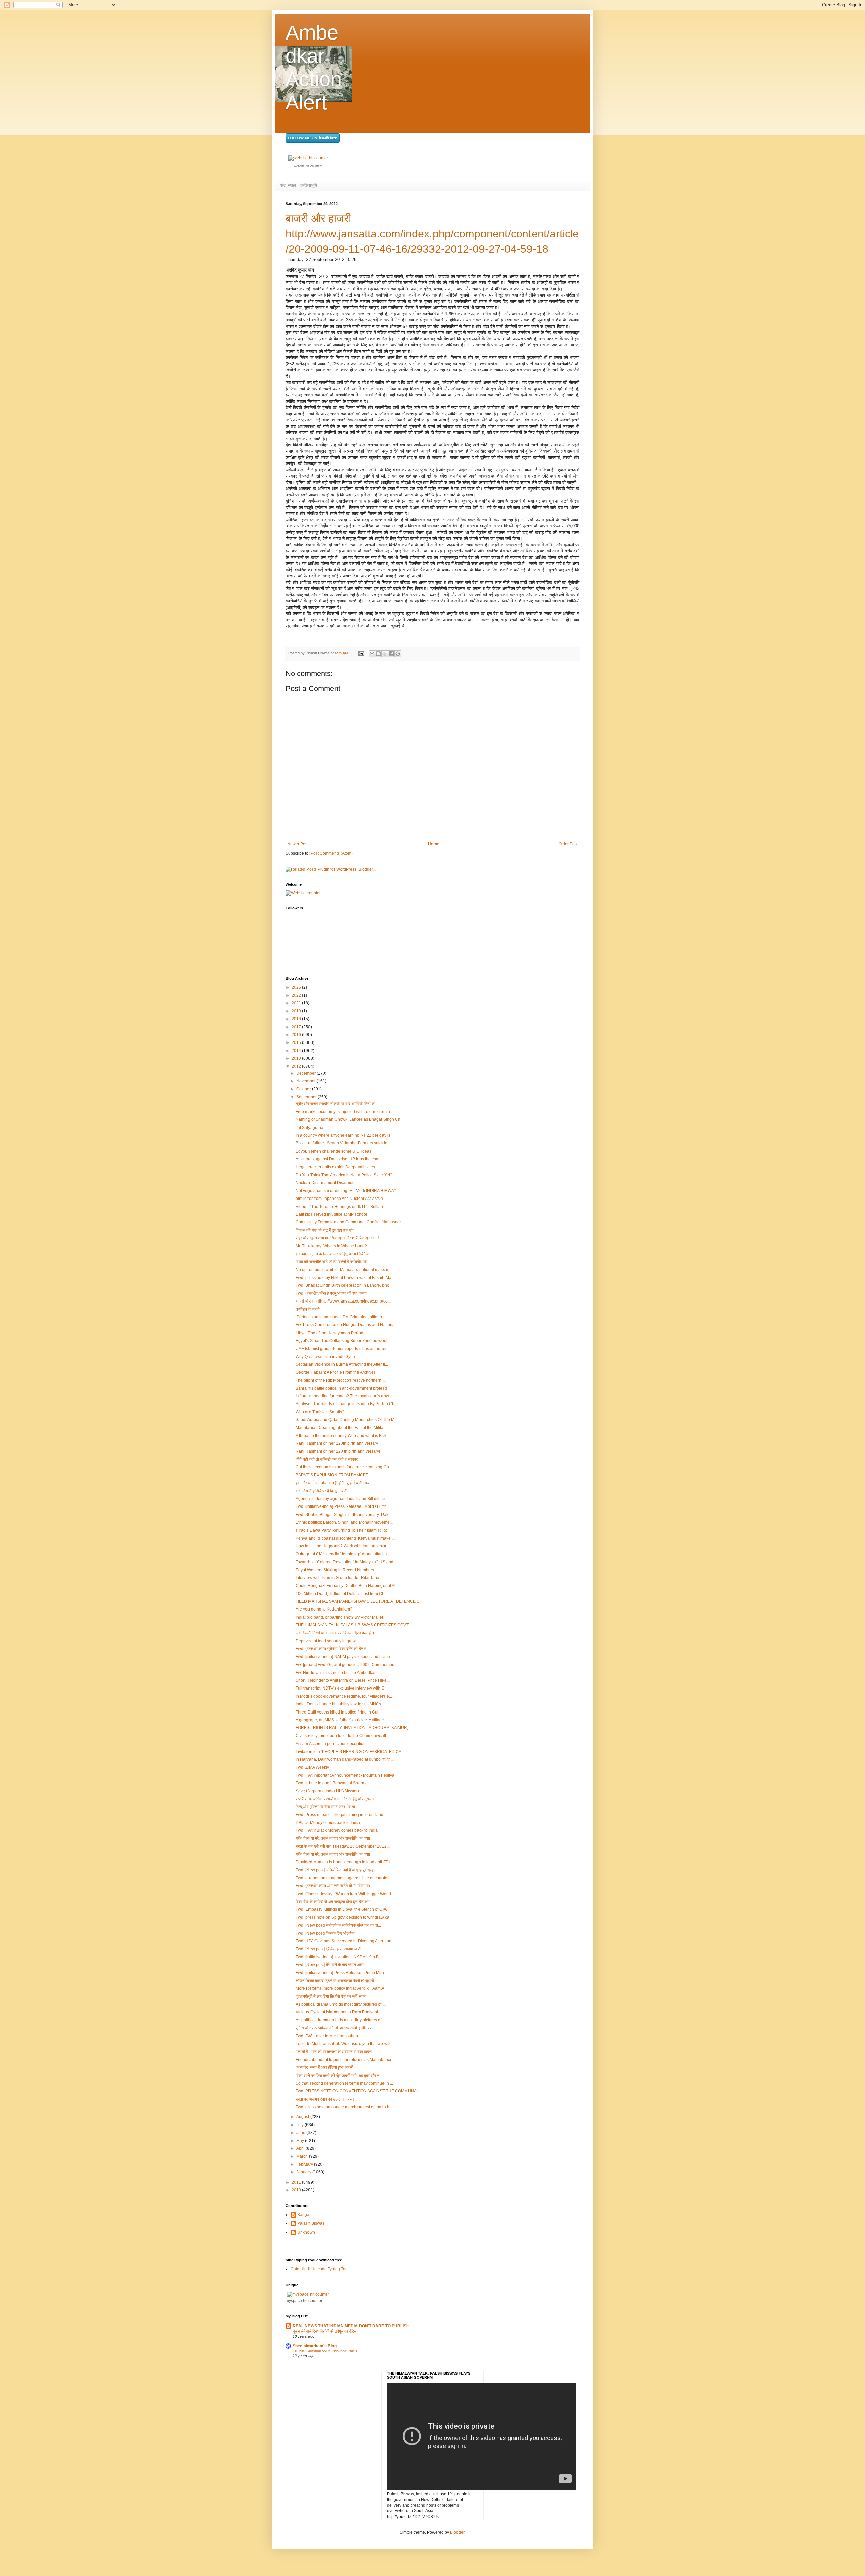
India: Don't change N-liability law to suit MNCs (338, 1704)
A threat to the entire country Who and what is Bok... (342, 1436)
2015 (297, 1042)
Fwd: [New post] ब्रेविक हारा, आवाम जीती (328, 1949)
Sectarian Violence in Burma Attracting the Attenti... (342, 1364)
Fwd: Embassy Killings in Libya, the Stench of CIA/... (343, 1909)
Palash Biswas (311, 2223)
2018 (297, 1019)
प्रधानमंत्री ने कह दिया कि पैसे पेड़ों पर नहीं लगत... (332, 1997)
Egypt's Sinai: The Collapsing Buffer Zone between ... (344, 1341)
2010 (297, 2190)
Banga (303, 2215)
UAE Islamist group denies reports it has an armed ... (344, 1349)
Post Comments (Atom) (332, 853)
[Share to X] (385, 654)
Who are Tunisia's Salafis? (320, 1412)
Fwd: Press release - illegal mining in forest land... (341, 1815)
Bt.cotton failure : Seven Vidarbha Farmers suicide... (343, 1143)
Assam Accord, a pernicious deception (331, 1744)
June (301, 2133)
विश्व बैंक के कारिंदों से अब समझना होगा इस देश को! (333, 1902)
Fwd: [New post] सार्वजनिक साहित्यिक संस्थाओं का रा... (338, 1925)
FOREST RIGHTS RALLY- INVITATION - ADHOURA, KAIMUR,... (353, 1728)
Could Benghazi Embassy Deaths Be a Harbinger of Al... (347, 1586)
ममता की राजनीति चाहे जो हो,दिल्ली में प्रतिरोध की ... (333, 1262)
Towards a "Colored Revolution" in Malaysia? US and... (346, 1562)
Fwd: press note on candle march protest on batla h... (344, 2107)
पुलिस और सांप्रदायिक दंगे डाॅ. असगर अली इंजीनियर (333, 2028)
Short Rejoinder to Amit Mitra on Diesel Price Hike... (343, 1680)
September (307, 1097)
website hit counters (308, 166)
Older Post (568, 844)
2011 (297, 2182)
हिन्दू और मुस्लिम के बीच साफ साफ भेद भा (325, 1807)
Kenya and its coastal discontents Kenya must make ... (345, 1538)
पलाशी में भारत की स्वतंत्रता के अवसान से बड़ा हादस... (335, 2052)
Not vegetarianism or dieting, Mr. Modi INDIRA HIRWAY (346, 1191)
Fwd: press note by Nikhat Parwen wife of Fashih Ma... (345, 1278)
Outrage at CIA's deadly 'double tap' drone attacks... (343, 1554)
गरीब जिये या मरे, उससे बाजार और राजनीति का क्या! (333, 1838)
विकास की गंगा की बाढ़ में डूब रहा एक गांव (325, 1230)
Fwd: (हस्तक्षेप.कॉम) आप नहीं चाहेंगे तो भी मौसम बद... (335, 1886)
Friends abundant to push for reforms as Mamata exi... (345, 2060)
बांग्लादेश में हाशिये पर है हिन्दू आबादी (322, 1491)
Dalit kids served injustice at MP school (331, 1214)
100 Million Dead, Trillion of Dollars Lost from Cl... (341, 1594)
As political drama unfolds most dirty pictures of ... (341, 2004)
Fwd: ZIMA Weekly (312, 1767)
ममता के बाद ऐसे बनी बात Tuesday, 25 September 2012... (343, 1846)
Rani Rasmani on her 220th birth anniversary (337, 1443)
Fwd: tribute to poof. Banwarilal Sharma (332, 1783)
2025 (297, 987)
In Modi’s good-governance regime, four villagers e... (344, 1696)
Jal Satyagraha (310, 1128)
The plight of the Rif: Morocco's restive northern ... (341, 1380)
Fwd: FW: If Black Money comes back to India (337, 1830)
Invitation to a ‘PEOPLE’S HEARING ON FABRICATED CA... (350, 1752)
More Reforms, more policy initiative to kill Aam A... (341, 1988)
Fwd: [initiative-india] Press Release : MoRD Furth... (343, 1506)
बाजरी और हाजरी (318, 218)
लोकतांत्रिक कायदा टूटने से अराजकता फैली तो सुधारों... (336, 1981)
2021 (297, 1003)
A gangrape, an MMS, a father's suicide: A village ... (342, 1720)
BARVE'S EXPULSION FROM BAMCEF (332, 1475)
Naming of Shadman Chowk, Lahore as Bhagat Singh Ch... (350, 1119)
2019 (297, 1011)
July (301, 2125)
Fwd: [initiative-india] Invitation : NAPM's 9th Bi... (339, 1957)
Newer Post (298, 844)
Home (434, 844)
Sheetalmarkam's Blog (315, 2346)
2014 (297, 1051)
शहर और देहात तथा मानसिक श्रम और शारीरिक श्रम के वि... (339, 1238)
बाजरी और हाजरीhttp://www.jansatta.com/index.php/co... (343, 1301)
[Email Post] (361, 653)
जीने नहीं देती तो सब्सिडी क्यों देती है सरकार (327, 1459)
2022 (297, 995)
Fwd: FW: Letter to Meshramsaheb (327, 2036)
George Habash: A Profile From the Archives (336, 1372)
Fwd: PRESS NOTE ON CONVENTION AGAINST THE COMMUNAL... (359, 2091)
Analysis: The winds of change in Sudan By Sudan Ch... (347, 1404)
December (306, 1073)
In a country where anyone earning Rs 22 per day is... (344, 1135)
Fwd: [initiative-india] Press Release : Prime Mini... (341, 1973)
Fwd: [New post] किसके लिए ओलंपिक (326, 1933)
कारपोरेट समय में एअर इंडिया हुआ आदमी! (325, 2067)
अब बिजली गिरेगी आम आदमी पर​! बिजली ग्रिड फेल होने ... (337, 1633)
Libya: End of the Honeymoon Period (329, 1333)
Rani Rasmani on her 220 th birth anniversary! (338, 1451)
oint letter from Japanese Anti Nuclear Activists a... (341, 1199)
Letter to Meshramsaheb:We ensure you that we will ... (345, 2044)
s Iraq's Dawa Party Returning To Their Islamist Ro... (343, 1530)
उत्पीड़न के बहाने (308, 1309)
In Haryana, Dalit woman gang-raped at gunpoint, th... (345, 1759)
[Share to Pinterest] (398, 654)
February (305, 2164)
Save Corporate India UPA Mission (327, 1791)
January (304, 2172)
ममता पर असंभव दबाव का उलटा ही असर (325, 2099)
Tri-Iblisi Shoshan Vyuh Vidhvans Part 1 (325, 2351)
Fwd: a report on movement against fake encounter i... (345, 1878)
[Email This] (372, 654)
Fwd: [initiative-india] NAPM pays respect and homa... (344, 1657)
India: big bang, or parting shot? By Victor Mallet (339, 1617)
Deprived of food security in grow (326, 1641)
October (304, 1089)
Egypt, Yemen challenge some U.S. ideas (333, 1151)
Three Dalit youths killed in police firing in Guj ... (339, 1712)
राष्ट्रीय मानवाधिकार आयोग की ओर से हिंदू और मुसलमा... (337, 1799)
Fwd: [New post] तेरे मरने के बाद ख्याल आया (330, 1965)
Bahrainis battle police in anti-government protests (342, 1388)
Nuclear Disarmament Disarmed (325, 1183)
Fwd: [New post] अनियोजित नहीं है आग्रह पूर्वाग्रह (335, 1870)
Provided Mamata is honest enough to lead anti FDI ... (345, 1862)
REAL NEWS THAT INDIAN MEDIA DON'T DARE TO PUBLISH (351, 2326)
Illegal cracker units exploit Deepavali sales (335, 1167)
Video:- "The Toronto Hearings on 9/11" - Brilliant (340, 1207)
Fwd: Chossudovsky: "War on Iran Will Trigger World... (345, 1894)
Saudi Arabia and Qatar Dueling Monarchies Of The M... (347, 1420)
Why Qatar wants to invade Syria (325, 1357)
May (301, 2141)
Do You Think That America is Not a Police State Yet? (344, 1175)
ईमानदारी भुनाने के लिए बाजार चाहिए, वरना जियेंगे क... (334, 1254)
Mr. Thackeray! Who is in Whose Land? (331, 1246)
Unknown (306, 2232)
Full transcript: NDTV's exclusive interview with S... (341, 1688)
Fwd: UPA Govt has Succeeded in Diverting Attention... (345, 1941)
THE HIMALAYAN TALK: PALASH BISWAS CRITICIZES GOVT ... (354, 1625)
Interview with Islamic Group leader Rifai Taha (338, 1578)
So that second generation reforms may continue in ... (344, 2083)
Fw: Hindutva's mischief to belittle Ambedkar (336, 1673)
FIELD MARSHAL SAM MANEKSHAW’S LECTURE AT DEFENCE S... (359, 1601)
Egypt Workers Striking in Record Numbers (335, 1570)
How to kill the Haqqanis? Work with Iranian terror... (342, 1546)
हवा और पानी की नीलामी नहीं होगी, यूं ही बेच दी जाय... (334, 1483)
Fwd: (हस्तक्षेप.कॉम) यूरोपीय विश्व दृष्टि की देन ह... (332, 1649)
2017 (297, 1027)
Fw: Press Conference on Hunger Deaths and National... (347, 1325)
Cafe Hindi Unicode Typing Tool (320, 2269)
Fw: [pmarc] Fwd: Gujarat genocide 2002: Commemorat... (348, 1665)
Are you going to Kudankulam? (324, 1609)
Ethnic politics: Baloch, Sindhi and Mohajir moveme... (344, 1522)
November (306, 1081)
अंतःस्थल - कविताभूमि (299, 185)
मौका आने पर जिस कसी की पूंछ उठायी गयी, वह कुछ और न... (339, 2076)
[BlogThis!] (378, 654)
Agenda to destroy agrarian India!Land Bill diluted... (343, 1499)
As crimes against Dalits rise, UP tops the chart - (339, 1159)
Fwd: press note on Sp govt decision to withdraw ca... (344, 1917)
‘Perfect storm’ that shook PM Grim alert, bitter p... (340, 1317)
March (303, 2156)
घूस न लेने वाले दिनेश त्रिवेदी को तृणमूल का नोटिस (325, 2331)
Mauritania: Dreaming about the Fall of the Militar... (342, 1428)
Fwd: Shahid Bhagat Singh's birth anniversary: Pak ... (344, 1515)
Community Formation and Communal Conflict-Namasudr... (350, 1222)
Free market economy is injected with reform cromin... (344, 1112)
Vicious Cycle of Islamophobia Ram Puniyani (337, 2012)
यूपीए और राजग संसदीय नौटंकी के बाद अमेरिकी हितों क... (337, 1104)
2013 (297, 1058)
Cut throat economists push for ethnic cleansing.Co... (344, 1467)
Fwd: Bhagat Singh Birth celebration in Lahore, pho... (344, 1285)
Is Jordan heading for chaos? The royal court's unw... (344, 1396)
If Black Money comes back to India (328, 1823)
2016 (297, 1035)
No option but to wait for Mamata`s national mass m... (344, 1270)
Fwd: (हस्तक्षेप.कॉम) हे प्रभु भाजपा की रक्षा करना (331, 1293)
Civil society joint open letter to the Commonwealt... (342, 1736)
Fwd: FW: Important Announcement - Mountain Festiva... (347, 1775)
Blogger (457, 2532)
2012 (297, 1066)
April (301, 2148)
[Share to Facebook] (391, 654)
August (303, 2117)
